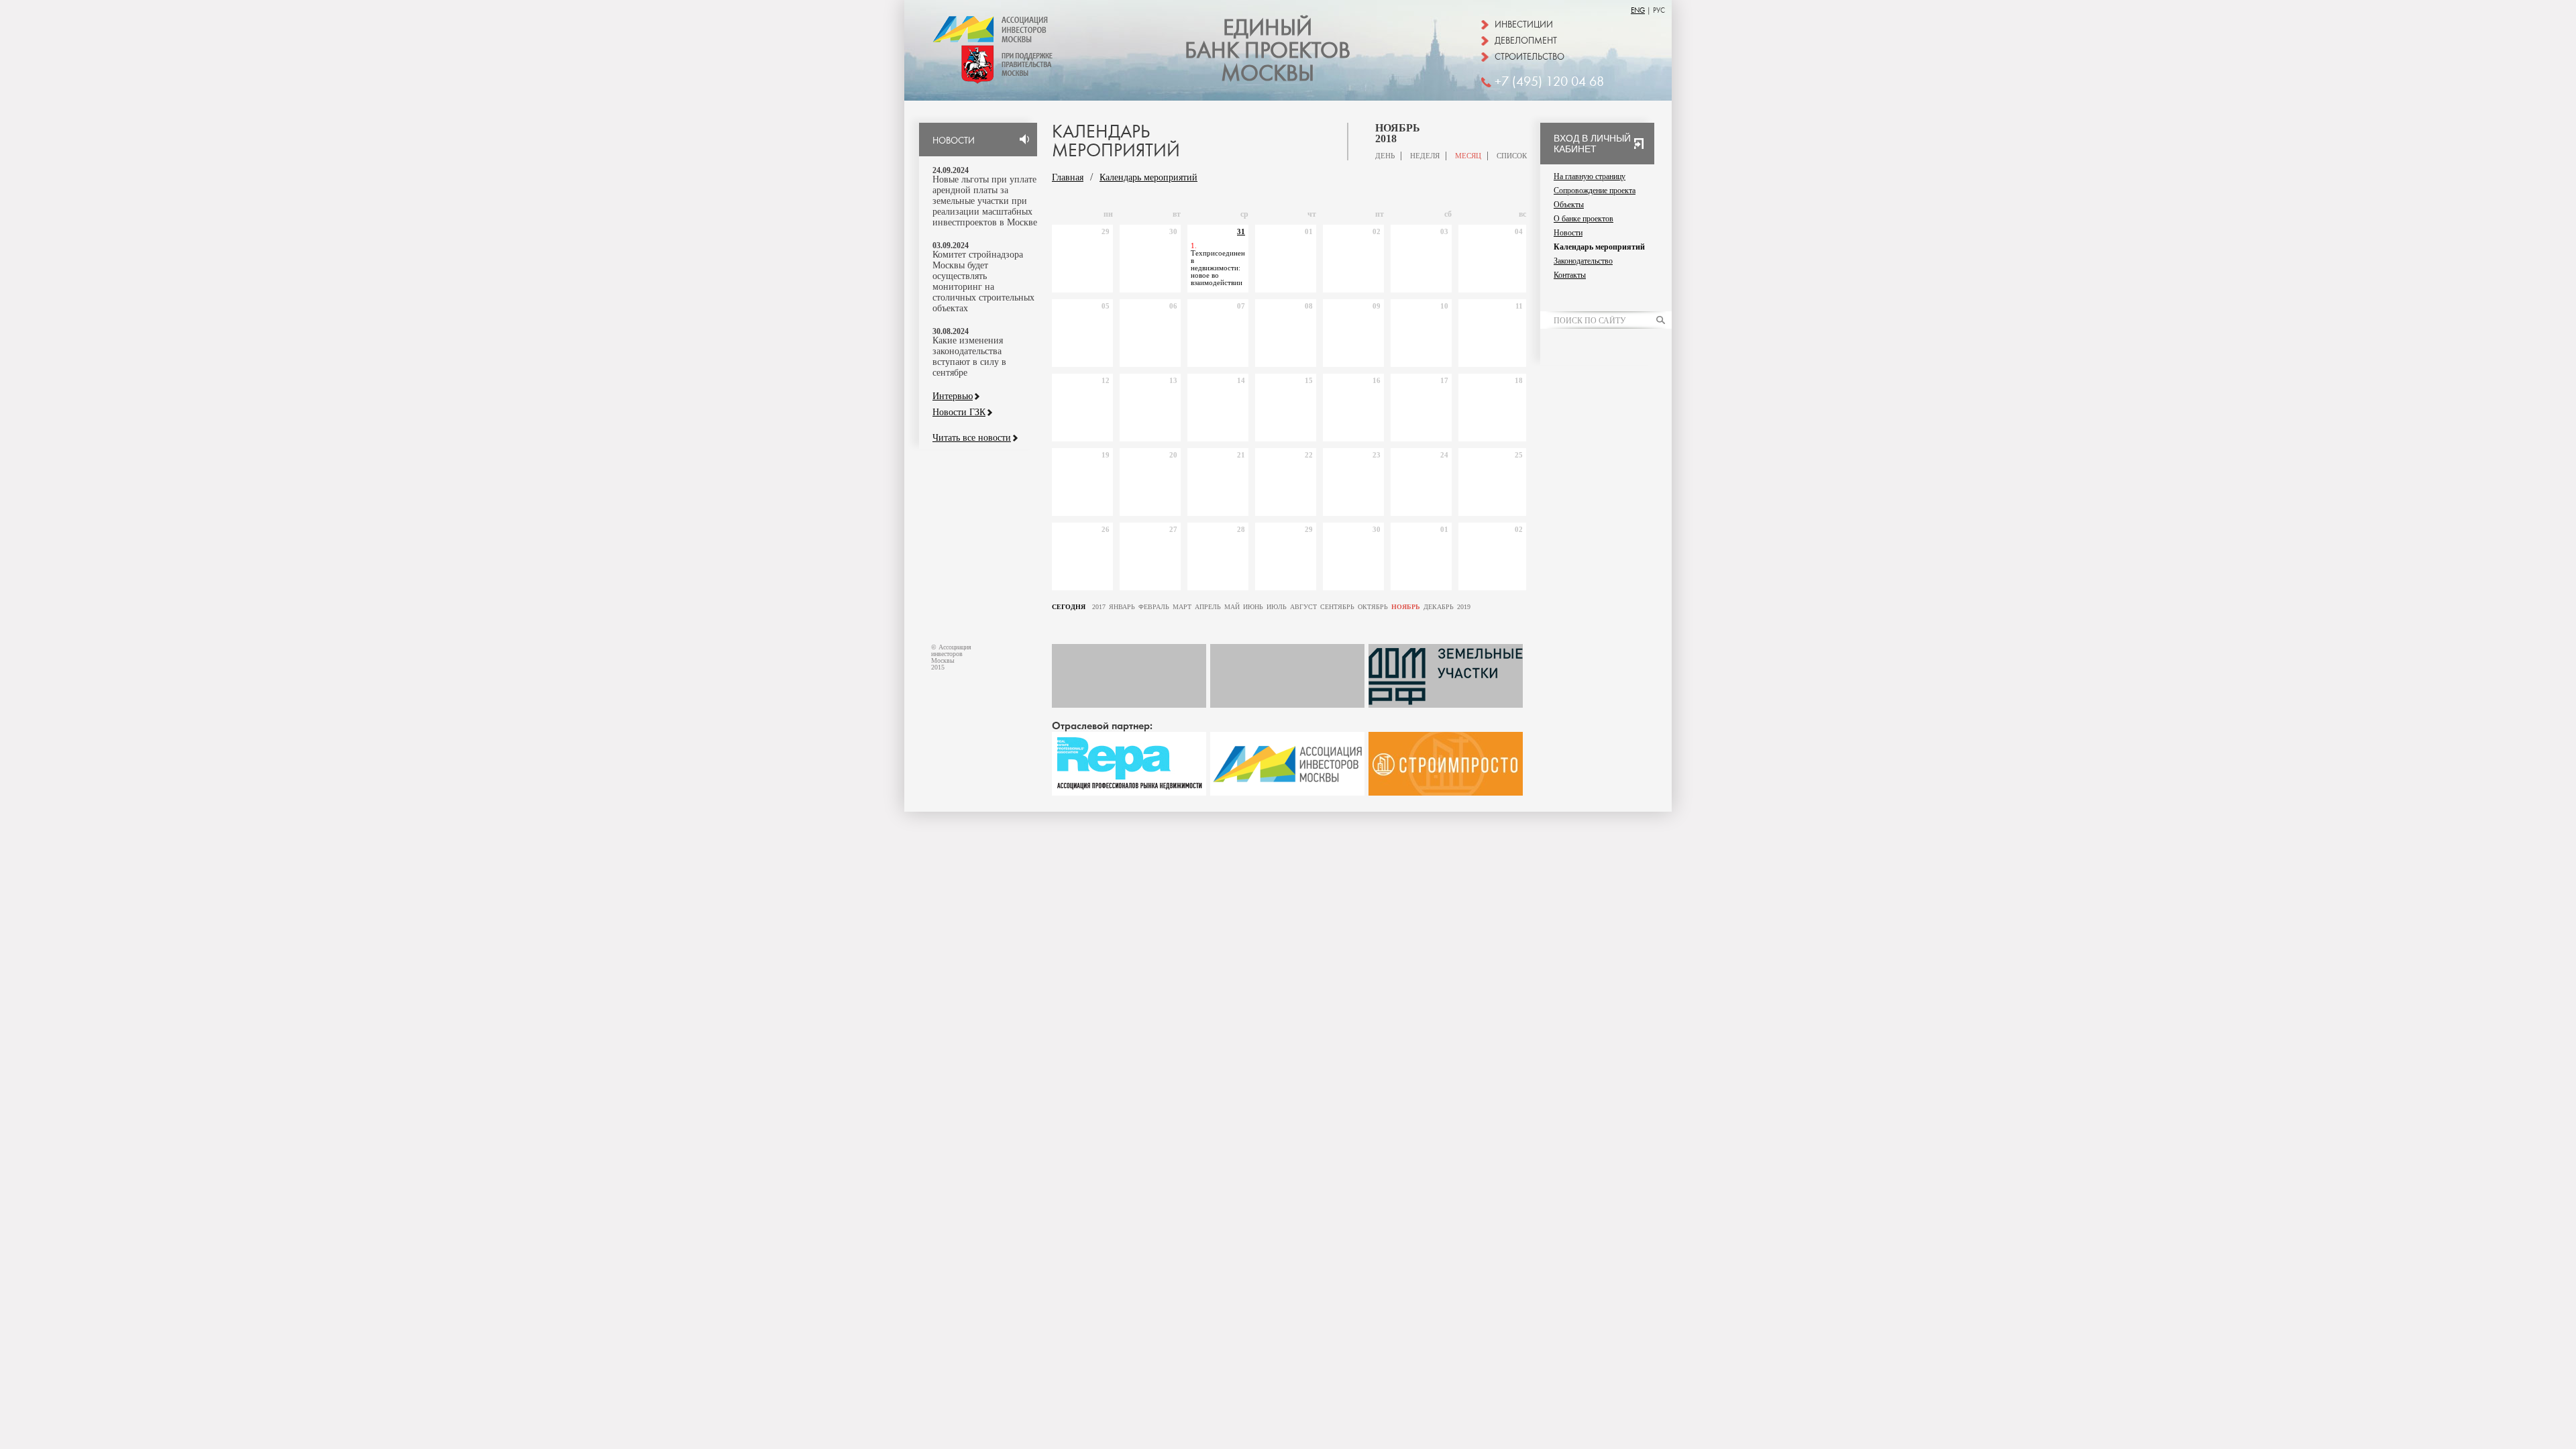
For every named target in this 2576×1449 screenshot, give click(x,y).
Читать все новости (972, 438)
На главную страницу (1590, 176)
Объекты (1569, 205)
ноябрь (1406, 607)
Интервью (953, 396)
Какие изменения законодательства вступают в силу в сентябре (969, 357)
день (1385, 156)
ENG (1638, 10)
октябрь (1373, 607)
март (1182, 607)
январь (1122, 607)
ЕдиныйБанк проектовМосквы (1268, 51)
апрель (1208, 607)
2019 (1464, 607)
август (1303, 607)
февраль (1154, 607)
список (1512, 156)
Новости (1568, 233)
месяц (1468, 156)
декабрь (1439, 607)
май (1232, 607)
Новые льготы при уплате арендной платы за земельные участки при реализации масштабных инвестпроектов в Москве (985, 201)
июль (1277, 607)
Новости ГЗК (959, 413)
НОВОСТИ (954, 141)
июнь (1253, 607)
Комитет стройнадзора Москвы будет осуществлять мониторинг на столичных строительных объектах (983, 281)
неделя (1425, 156)
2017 (1099, 607)
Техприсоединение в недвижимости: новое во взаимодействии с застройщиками (1218, 272)
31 (1241, 231)
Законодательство (1583, 261)
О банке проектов (1584, 219)
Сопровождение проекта (1595, 191)
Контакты (1570, 275)
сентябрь (1337, 607)
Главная (1068, 177)
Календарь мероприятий (1148, 177)
